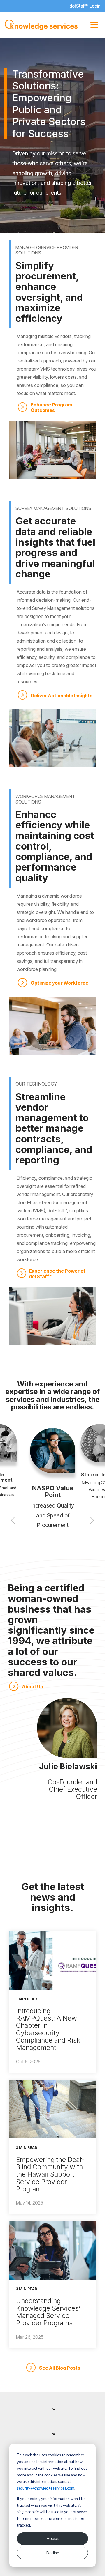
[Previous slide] (13, 1520)
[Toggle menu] (94, 25)
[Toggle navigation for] (52, 2412)
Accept (53, 2538)
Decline (53, 2553)
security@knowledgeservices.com (46, 2488)
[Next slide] (92, 1520)
